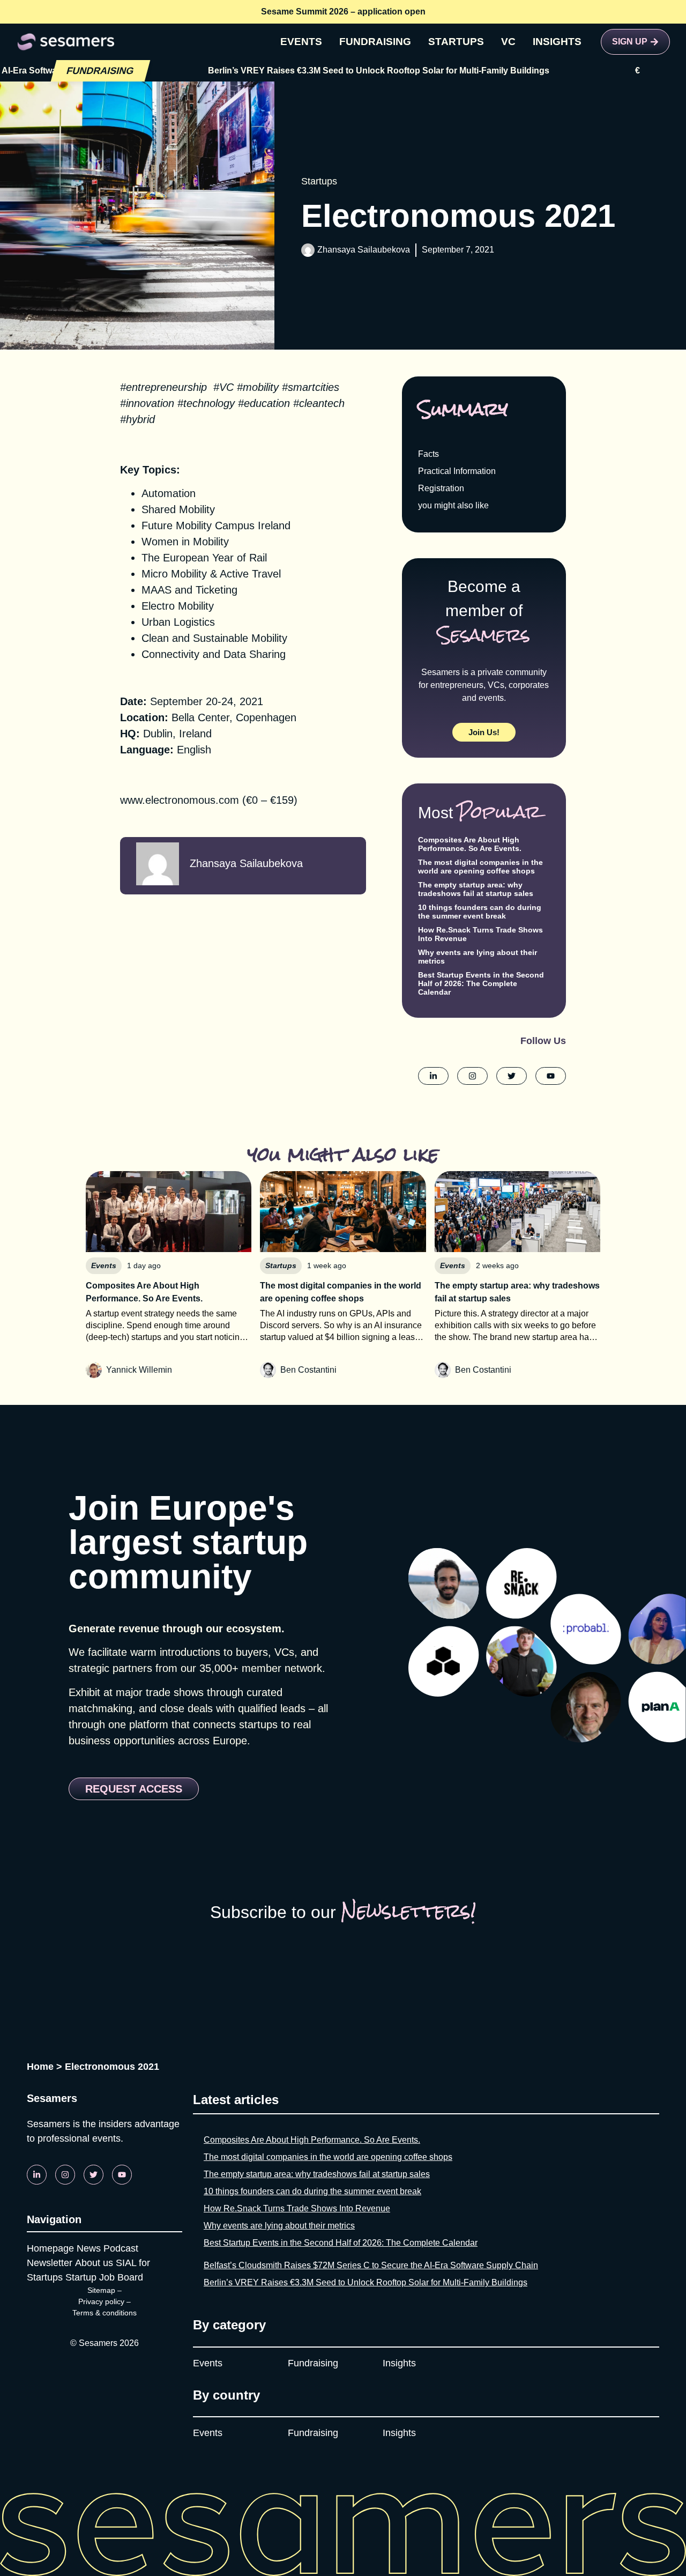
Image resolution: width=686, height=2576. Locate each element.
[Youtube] (122, 2175)
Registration (441, 488)
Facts (428, 454)
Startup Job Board (104, 2277)
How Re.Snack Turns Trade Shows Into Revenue (297, 2208)
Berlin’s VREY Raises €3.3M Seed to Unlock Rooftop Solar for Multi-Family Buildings (312, 71)
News (89, 2248)
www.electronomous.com (180, 800)
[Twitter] (94, 2175)
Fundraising (313, 2363)
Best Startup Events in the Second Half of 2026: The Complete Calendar (481, 983)
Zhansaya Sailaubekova (364, 250)
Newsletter (50, 2263)
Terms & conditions (105, 2313)
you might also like (453, 505)
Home (40, 2067)
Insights (399, 2363)
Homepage (50, 2248)
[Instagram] (65, 2175)
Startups (319, 181)
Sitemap (101, 2290)
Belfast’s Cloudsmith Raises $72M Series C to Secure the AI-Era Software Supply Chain (371, 2265)
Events (208, 2363)
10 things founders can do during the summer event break (480, 912)
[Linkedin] (37, 2175)
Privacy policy (101, 2301)
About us (94, 2263)
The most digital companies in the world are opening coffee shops (480, 867)
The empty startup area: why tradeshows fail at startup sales (476, 889)
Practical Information (457, 471)
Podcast (121, 2248)
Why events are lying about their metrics (279, 2226)
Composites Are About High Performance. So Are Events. (470, 844)
